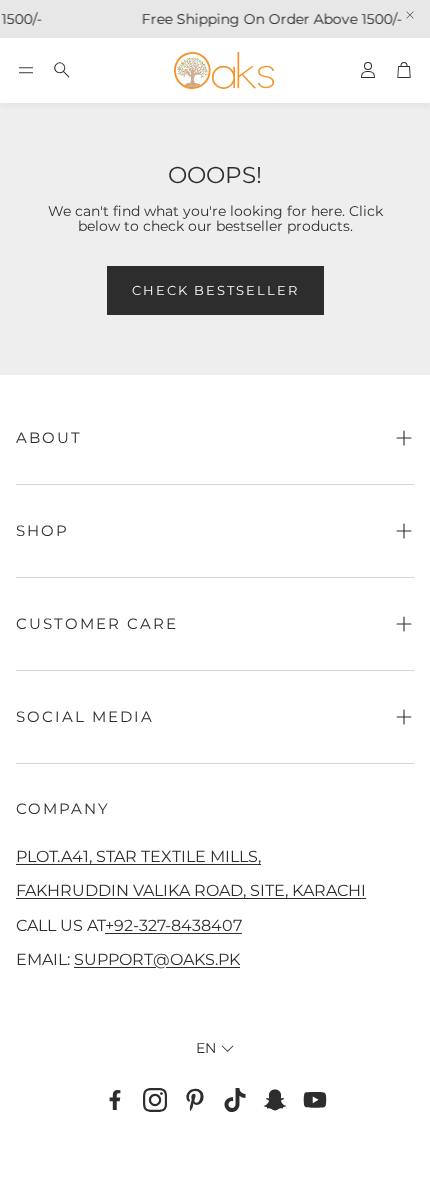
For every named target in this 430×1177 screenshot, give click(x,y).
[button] (26, 70)
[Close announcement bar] (410, 15)
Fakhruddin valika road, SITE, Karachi (191, 890)
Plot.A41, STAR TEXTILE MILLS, (138, 856)
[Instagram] (155, 1100)
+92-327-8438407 (173, 925)
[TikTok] (235, 1100)
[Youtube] (315, 1100)
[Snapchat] (275, 1100)
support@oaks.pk (157, 959)
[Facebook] (115, 1100)
